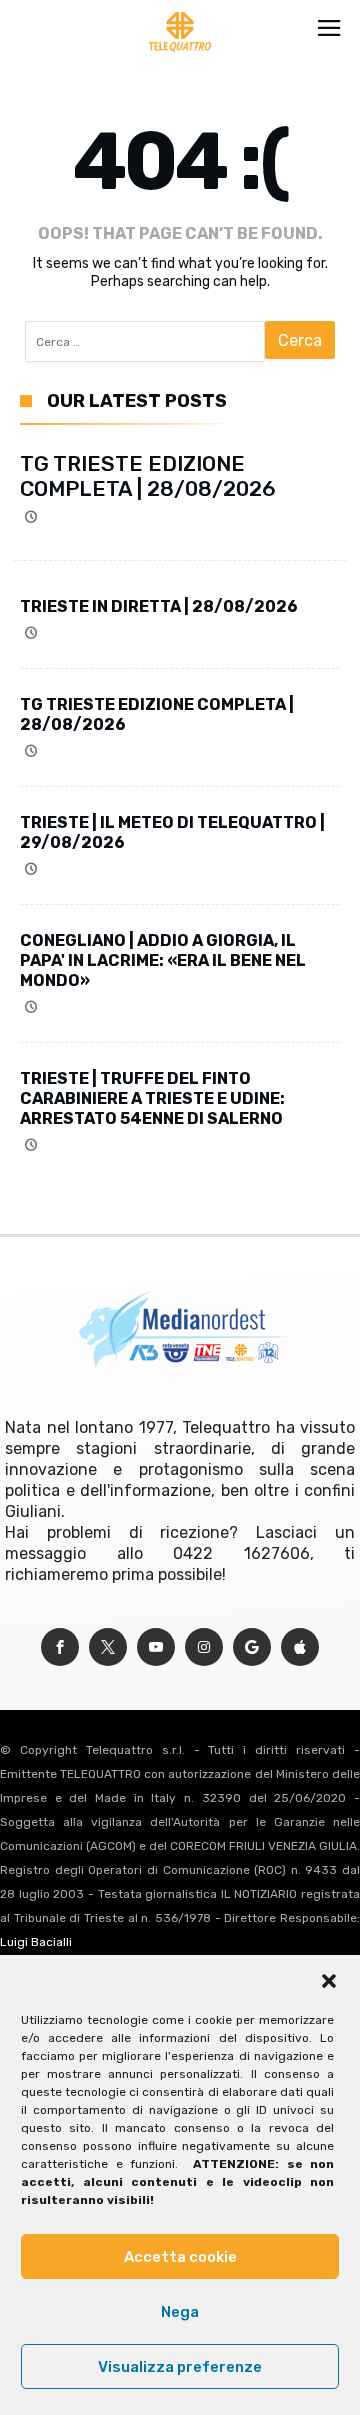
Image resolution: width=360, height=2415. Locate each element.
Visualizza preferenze (180, 2367)
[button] (329, 1981)
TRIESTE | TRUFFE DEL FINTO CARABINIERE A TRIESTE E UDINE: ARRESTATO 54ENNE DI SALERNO (152, 1098)
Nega (180, 2312)
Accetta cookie (180, 2257)
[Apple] (300, 1647)
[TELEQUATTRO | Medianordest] (180, 12)
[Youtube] (156, 1647)
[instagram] (204, 1647)
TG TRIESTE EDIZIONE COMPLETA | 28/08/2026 (148, 476)
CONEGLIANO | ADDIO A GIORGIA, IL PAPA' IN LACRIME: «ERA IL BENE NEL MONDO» (163, 960)
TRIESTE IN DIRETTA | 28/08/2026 (159, 606)
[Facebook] (60, 1647)
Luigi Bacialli (36, 1942)
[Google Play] (252, 1647)
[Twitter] (108, 1647)
